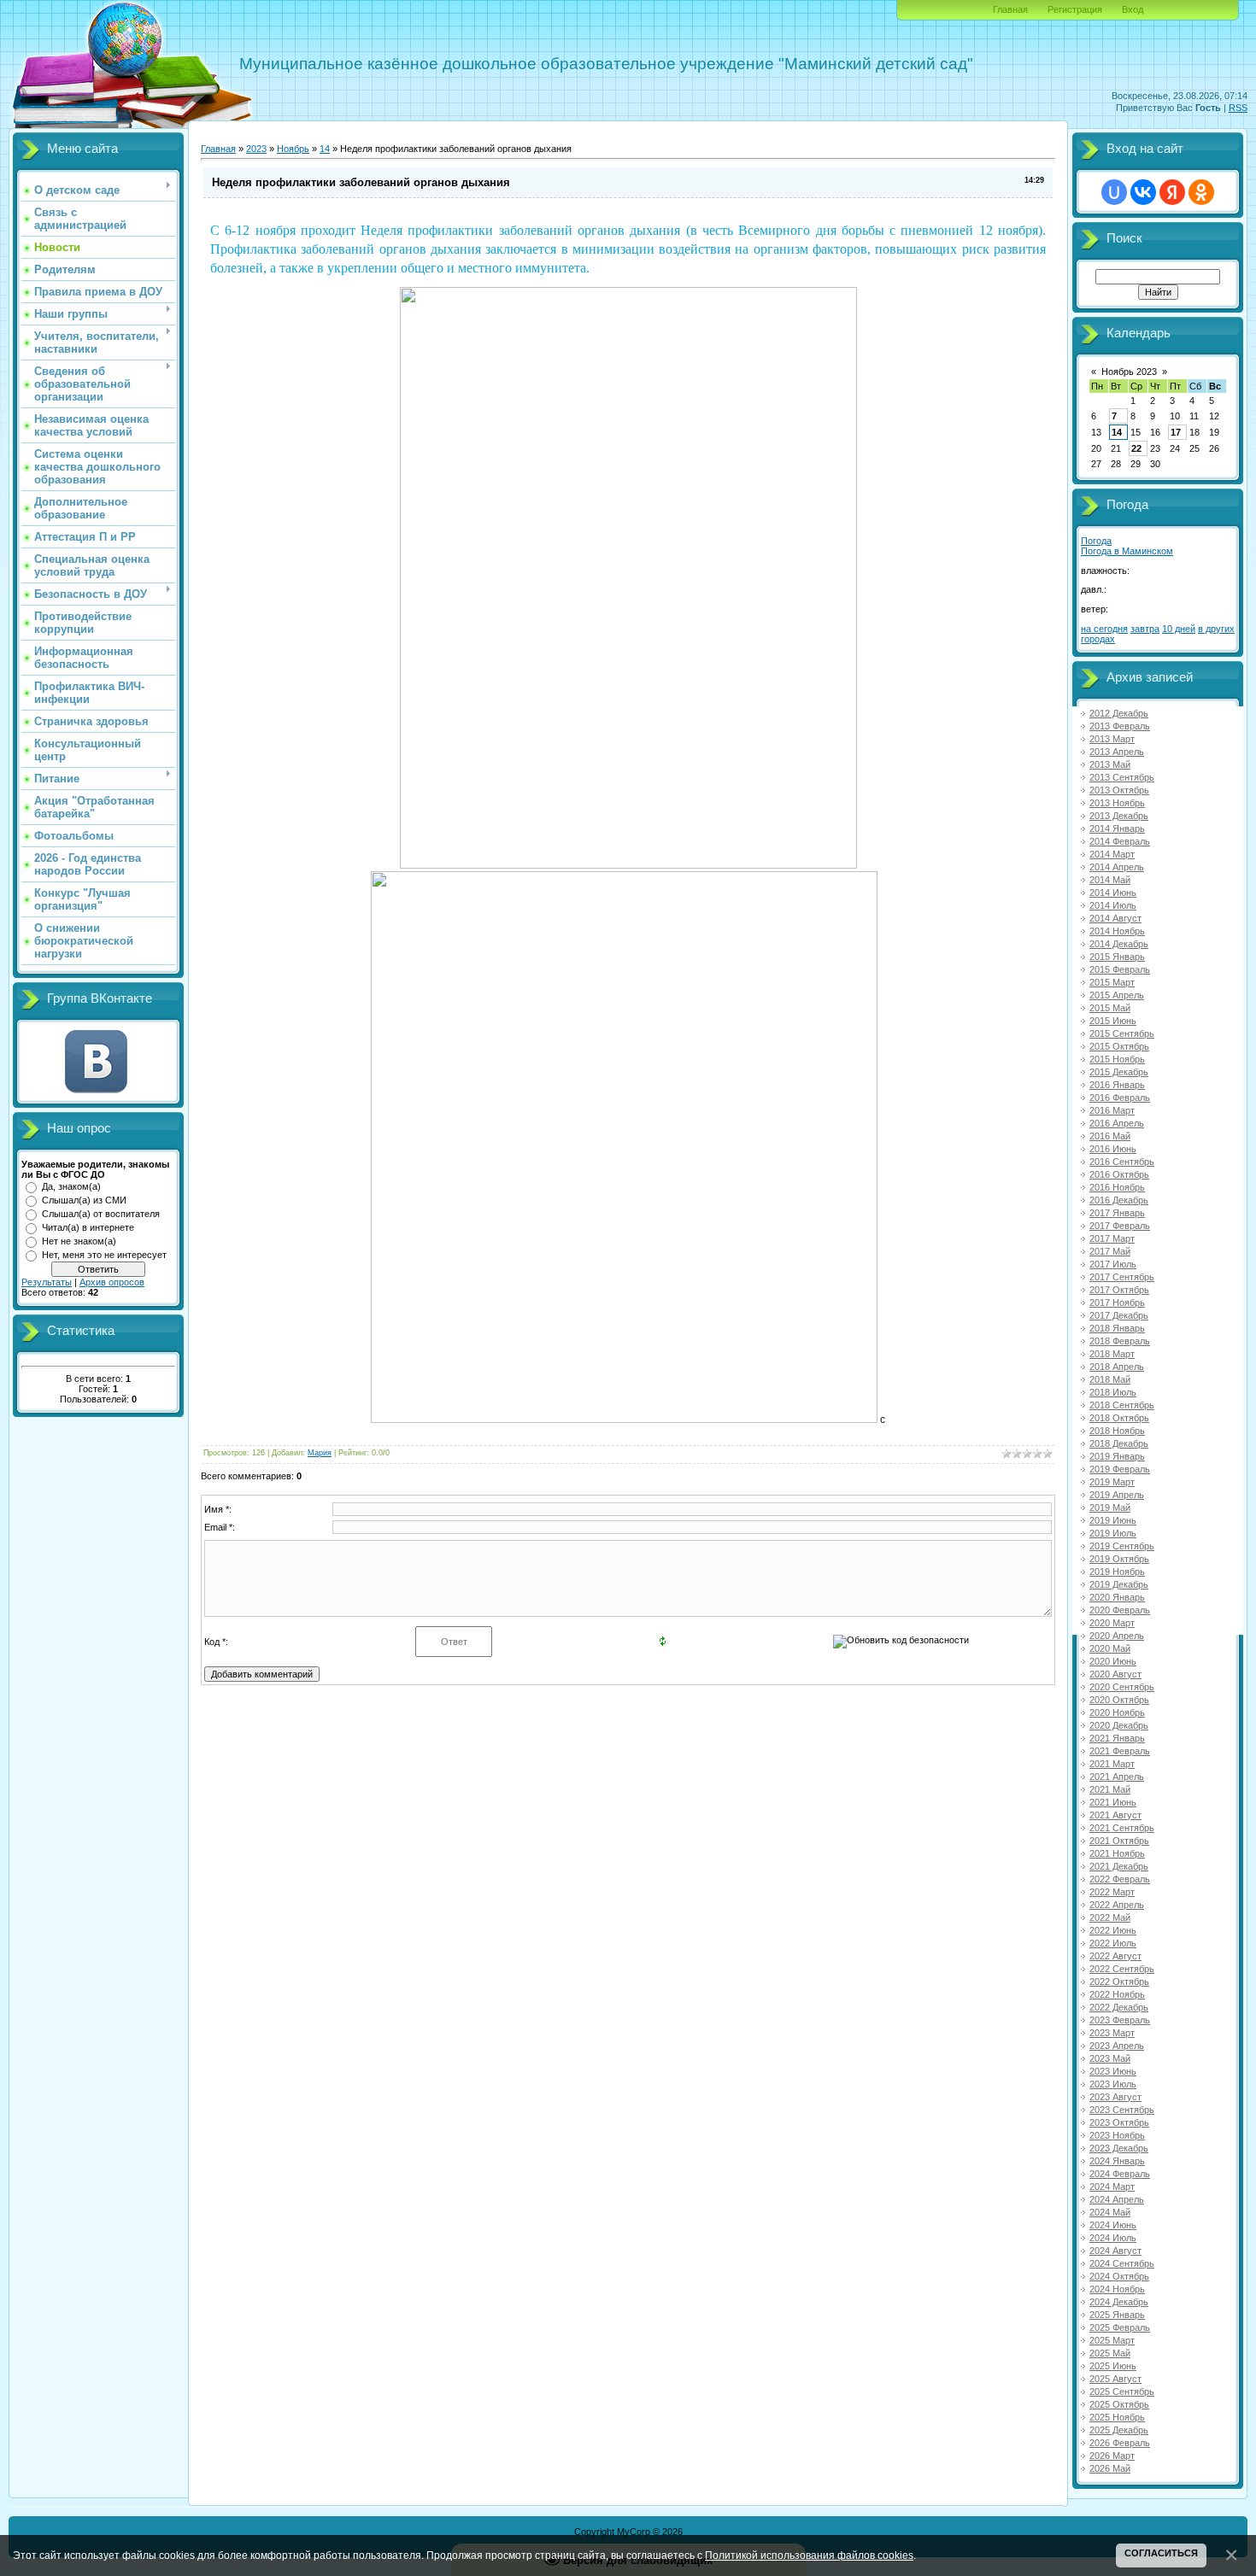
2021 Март (1112, 1764)
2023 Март (1112, 2033)
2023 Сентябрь (1122, 2110)
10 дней (1179, 629)
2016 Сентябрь (1122, 1162)
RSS (1238, 108)
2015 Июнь (1113, 1021)
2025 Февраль (1120, 2327)
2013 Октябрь (1119, 790)
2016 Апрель (1117, 1123)
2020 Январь (1117, 1597)
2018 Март (1112, 1354)
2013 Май (1110, 764)
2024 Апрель (1117, 2199)
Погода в (1127, 551)
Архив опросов (112, 1282)
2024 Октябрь (1119, 2276)
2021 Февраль (1120, 1751)
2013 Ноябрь (1117, 803)
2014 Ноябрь (1117, 931)
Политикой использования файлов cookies (809, 2555)
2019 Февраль (1120, 1469)
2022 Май (1110, 1917)
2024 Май (1110, 2212)
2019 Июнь (1113, 1520)
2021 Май (1110, 1789)
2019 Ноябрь (1117, 1572)
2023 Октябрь (1119, 2122)
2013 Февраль (1120, 726)
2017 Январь (1117, 1213)
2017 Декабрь (1119, 1315)
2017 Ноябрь (1117, 1303)
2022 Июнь (1113, 1930)
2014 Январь (1117, 828)
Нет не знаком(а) (79, 1241)
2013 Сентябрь (1122, 777)
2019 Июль (1113, 1533)
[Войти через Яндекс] (1172, 192)
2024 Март (1112, 2187)
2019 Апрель (1117, 1495)
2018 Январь (1117, 1328)
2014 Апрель (1117, 867)
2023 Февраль (1120, 2020)
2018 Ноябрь (1117, 1431)
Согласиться (1161, 2553)
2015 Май (1110, 1008)
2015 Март (1112, 982)
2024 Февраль (1120, 2174)
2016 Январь (1117, 1085)
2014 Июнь (1113, 893)
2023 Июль (1113, 2084)
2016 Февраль (1120, 1098)
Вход (1133, 9)
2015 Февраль (1120, 969)
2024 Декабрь (1119, 2302)
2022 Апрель (1117, 1905)
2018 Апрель (1117, 1367)
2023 (256, 149)
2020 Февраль (1120, 1610)
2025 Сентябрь (1122, 2392)
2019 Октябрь (1119, 1559)
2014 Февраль (1120, 841)
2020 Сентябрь (1122, 1687)
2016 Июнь (1113, 1149)
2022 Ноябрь (1117, 1994)
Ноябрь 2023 (1129, 372)
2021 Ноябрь (1117, 1853)
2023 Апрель (1117, 2046)
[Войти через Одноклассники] (1201, 192)
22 (1136, 448)
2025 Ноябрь (1117, 2417)
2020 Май (1110, 1648)
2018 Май (1110, 1379)
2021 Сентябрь (1122, 1828)
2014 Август (1115, 918)
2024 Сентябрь (1122, 2263)
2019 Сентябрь (1122, 1546)
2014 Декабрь (1119, 944)
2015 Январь (1117, 957)
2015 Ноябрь (1117, 1059)
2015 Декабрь (1119, 1072)
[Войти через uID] (1114, 192)
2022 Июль (1113, 1943)
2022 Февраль (1120, 1879)
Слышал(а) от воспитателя (101, 1214)
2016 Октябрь (1119, 1174)
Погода (1096, 541)
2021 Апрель (1117, 1777)
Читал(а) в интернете (88, 1227)
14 (325, 149)
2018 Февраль (1120, 1341)
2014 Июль (1113, 905)
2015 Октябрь (1119, 1046)
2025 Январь (1117, 2315)
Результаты (47, 1282)
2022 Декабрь (1119, 2007)
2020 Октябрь (1119, 1700)
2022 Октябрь (1119, 1982)
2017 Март (1112, 1238)
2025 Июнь (1113, 2366)
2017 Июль (1113, 1264)
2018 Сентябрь (1122, 1405)
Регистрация (1075, 9)
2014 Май (1110, 880)
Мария (320, 1453)
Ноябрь (293, 149)
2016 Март (1112, 1110)
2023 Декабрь (1119, 2148)
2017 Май (1110, 1251)
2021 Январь (1117, 1738)
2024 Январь (1117, 2161)
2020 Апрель (1117, 1636)
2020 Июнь (1113, 1661)
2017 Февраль (1120, 1226)
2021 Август (1115, 1815)
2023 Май (1110, 2058)
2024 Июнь (1113, 2225)
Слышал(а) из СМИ (84, 1200)
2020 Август (1115, 1674)
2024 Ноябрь (1117, 2289)
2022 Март (1112, 1892)
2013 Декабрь (1119, 816)
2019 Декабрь (1119, 1584)
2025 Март (1112, 2340)
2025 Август (1115, 2379)
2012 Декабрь (1119, 713)
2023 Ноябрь (1117, 2135)
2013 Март (1112, 739)
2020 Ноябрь (1117, 1712)
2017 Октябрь (1119, 1290)
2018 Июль (1113, 1392)
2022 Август (1115, 1956)
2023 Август (1115, 2097)
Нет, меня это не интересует (104, 1255)
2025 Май (1110, 2353)
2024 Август (1115, 2251)
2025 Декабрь (1119, 2430)
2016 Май (1110, 1136)
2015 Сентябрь (1122, 1033)
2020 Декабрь (1119, 1725)
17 (1176, 432)
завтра (1145, 629)
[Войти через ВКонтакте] (1143, 192)
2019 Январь (1117, 1456)
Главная (1010, 9)
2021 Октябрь (1119, 1841)
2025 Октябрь (1119, 2404)
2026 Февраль (1120, 2443)
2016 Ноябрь (1117, 1187)
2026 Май (1110, 2468)
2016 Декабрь (1119, 1200)
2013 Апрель (1117, 752)
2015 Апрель (1117, 995)
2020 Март (1112, 1623)
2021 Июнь (1113, 1802)
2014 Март (1112, 854)
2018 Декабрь (1119, 1443)
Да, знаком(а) (71, 1186)
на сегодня (1104, 629)
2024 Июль (1113, 2238)
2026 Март (1112, 2456)
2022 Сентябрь (1122, 1969)
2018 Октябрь (1119, 1418)
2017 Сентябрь (1122, 1277)
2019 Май (1110, 1508)
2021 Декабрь (1119, 1866)
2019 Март (1112, 1482)
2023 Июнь (1113, 2071)
